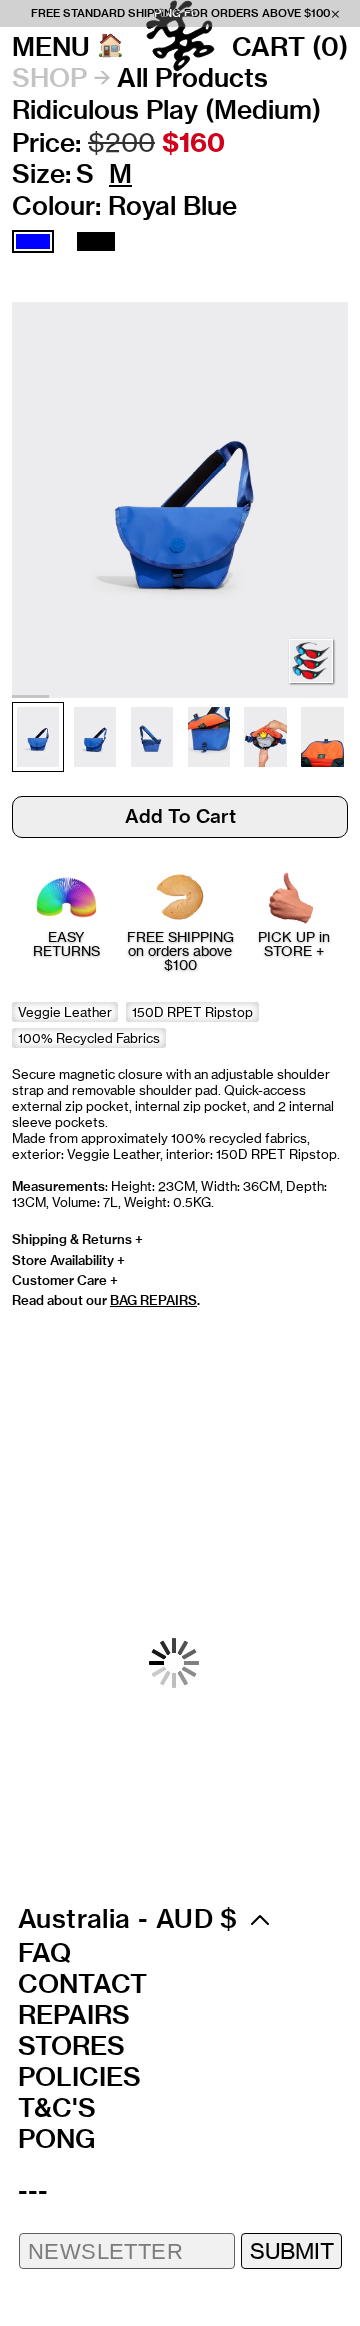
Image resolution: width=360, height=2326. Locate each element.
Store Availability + (68, 1260)
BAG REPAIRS (153, 1300)
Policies (79, 2077)
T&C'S (57, 2108)
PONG (56, 2139)
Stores (71, 2046)
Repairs (74, 2015)
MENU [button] (51, 47)
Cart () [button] (290, 47)
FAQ (44, 1953)
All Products (192, 78)
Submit (292, 2250)
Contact (82, 1984)
